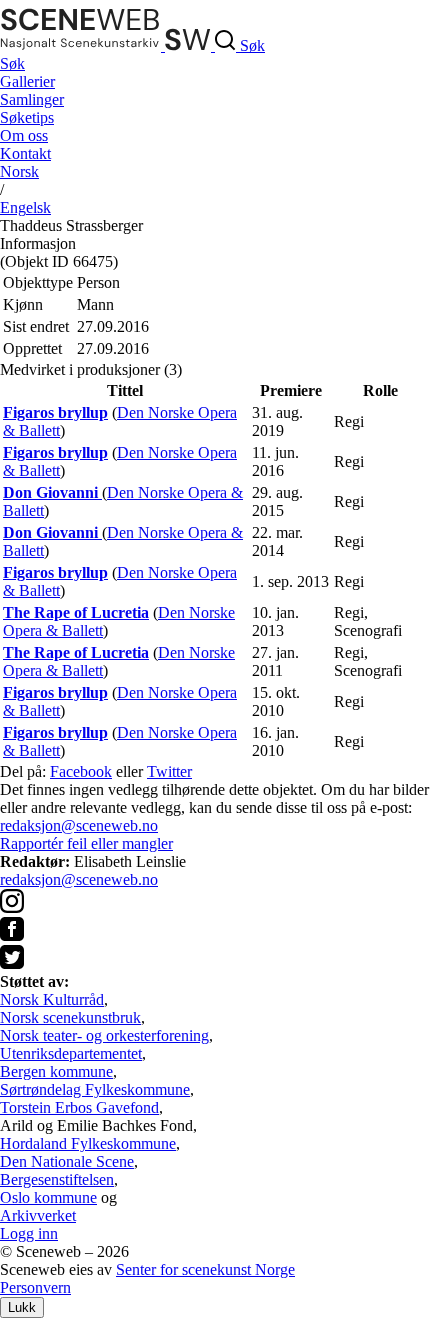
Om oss (24, 135)
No (19, 171)
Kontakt (25, 153)
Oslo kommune (48, 1197)
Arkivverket (38, 1215)
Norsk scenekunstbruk (70, 1017)
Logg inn (29, 1233)
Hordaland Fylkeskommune (88, 1143)
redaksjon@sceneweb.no (79, 825)
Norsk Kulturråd (52, 999)
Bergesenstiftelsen (57, 1179)
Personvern (35, 1287)
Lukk (22, 1307)
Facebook (81, 771)
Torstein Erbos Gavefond (79, 1107)
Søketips (27, 117)
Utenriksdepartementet (71, 1053)
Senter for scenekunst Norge (205, 1269)
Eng (25, 207)
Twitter (169, 771)
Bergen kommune (56, 1071)
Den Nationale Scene (67, 1161)
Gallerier (27, 81)
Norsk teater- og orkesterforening (104, 1035)
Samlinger (32, 99)
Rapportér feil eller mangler (86, 843)
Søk (12, 63)
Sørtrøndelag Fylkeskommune (95, 1089)
